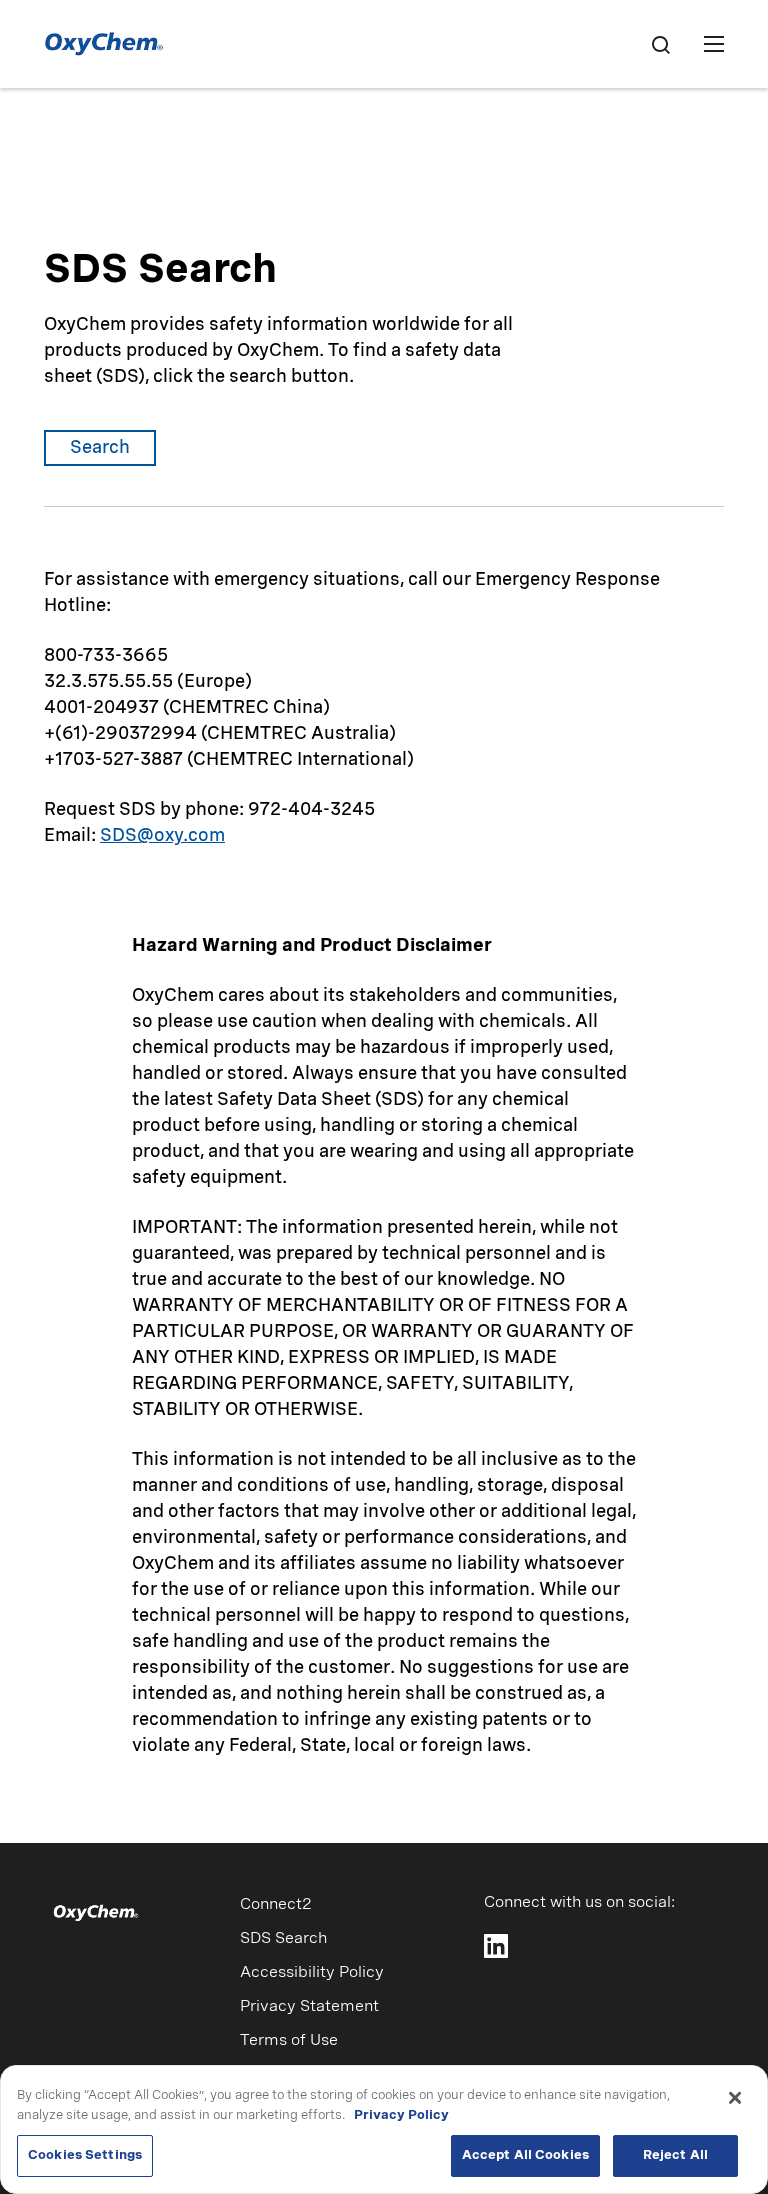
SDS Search (283, 1939)
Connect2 (276, 1905)
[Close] (735, 2098)
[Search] (660, 44)
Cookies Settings (85, 2155)
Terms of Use (289, 2041)
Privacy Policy (401, 2115)
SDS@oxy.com (162, 836)
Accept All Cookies (525, 2155)
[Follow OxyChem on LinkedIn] (496, 1946)
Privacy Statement (309, 2007)
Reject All (675, 2155)
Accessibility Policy (312, 1973)
